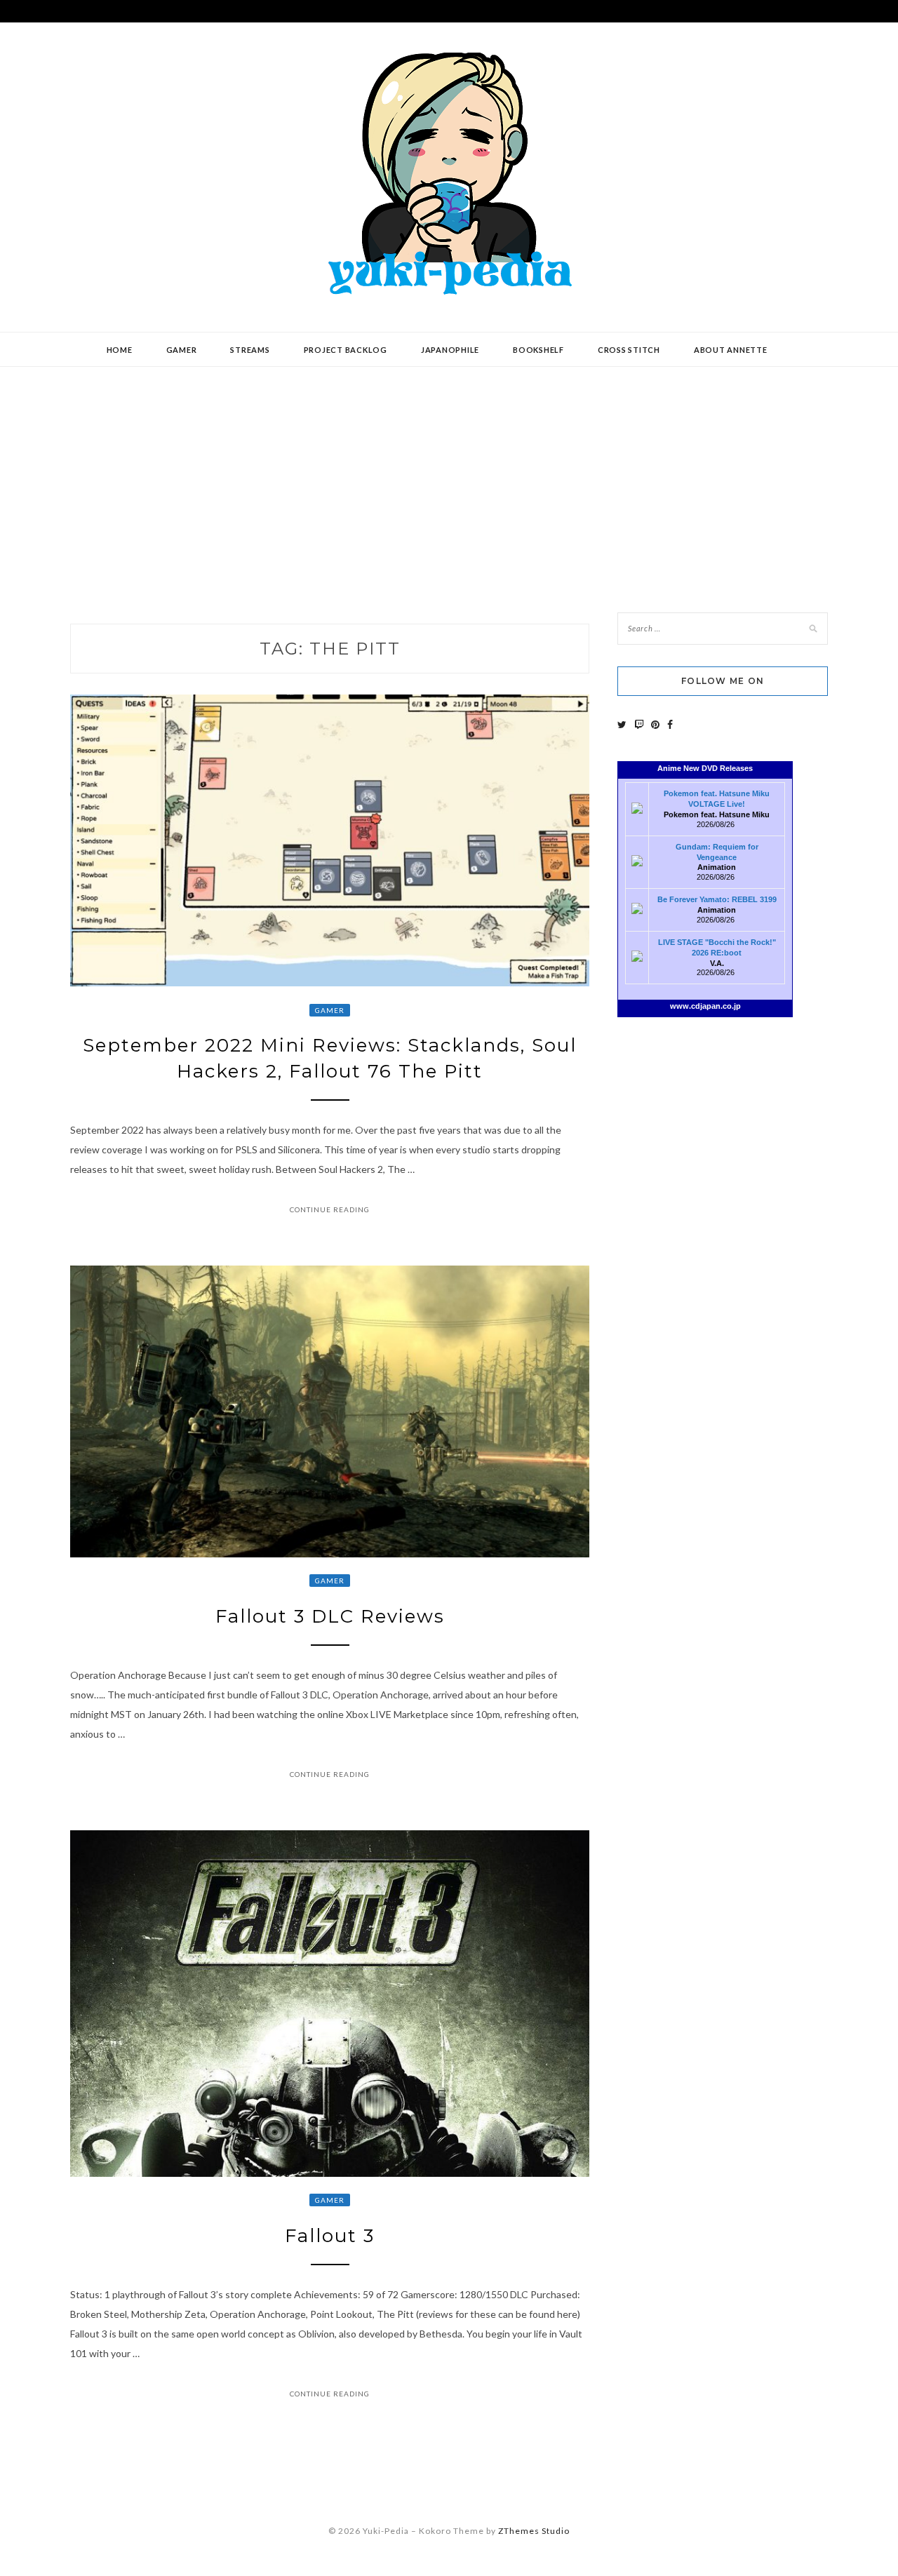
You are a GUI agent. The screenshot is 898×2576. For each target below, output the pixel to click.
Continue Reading (330, 1209)
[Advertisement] (449, 479)
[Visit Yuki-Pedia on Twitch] (639, 724)
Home (120, 350)
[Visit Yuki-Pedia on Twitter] (622, 724)
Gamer (182, 350)
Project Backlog (346, 350)
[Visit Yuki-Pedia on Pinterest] (655, 724)
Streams (250, 350)
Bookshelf (538, 350)
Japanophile (450, 350)
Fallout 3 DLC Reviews (330, 1616)
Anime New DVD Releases (705, 768)
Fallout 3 (330, 2236)
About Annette (731, 350)
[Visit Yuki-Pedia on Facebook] (670, 724)
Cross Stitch (629, 350)
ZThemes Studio (534, 2531)
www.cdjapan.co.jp (705, 1006)
